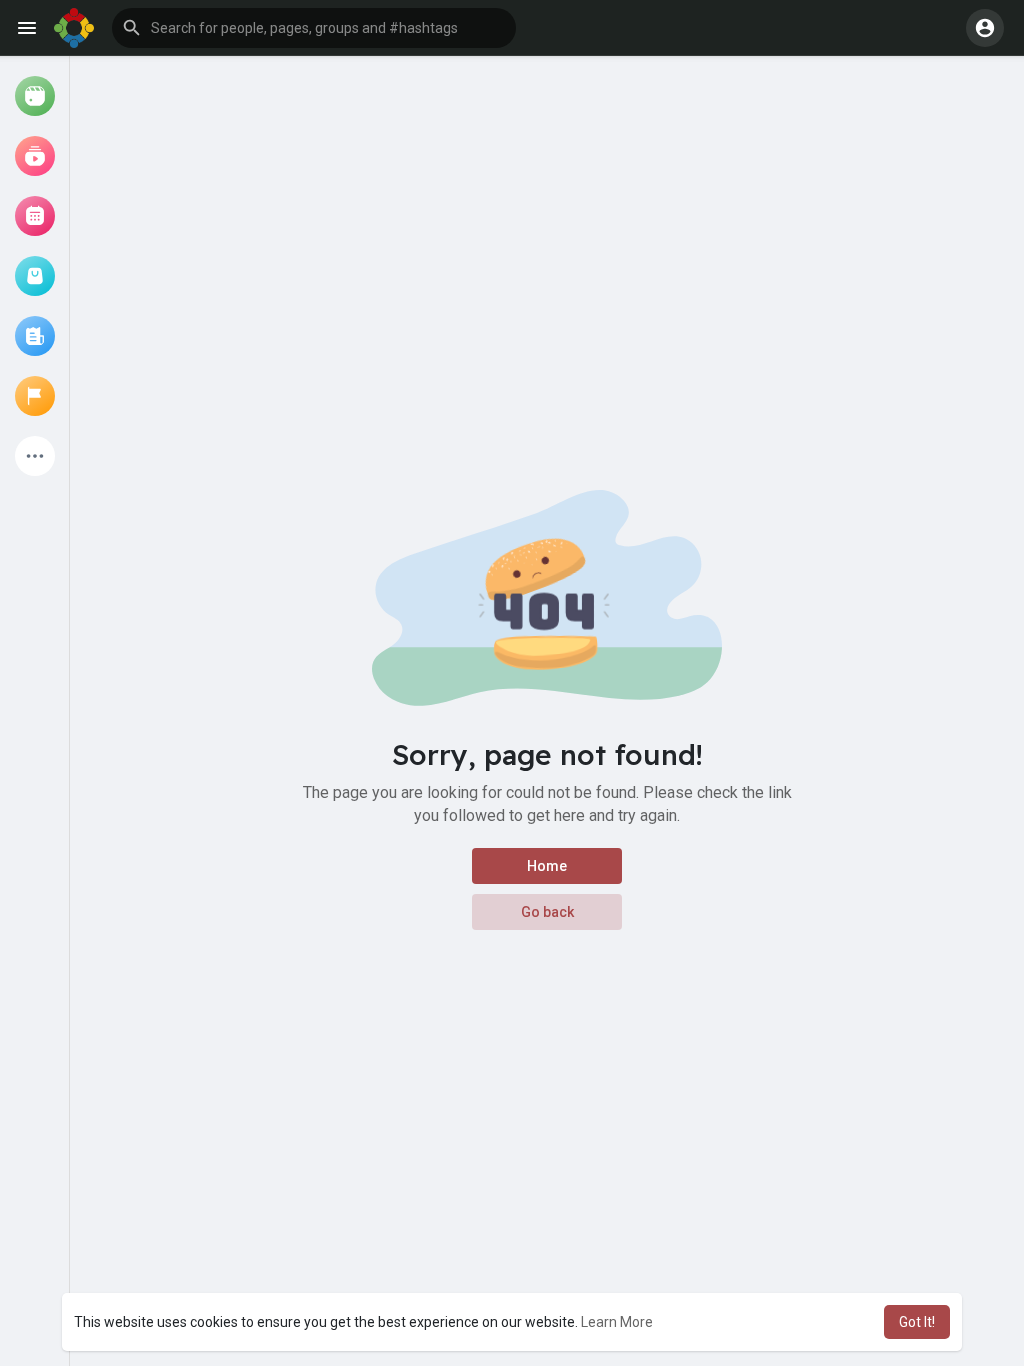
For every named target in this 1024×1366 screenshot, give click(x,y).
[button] (314, 28)
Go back (547, 912)
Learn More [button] (617, 1322)
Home (547, 866)
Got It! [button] (917, 1322)
